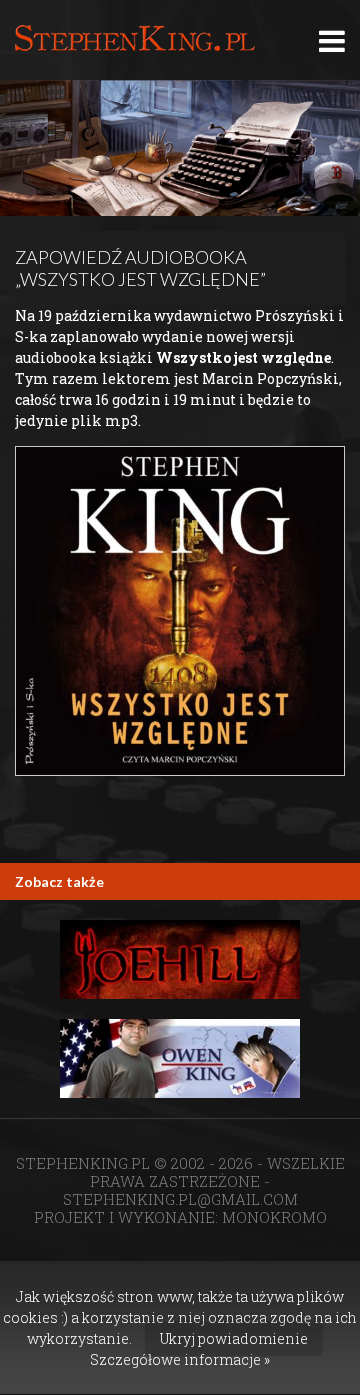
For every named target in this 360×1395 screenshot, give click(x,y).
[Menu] (332, 40)
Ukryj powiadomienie (234, 1338)
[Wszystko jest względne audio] (180, 611)
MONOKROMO (274, 1217)
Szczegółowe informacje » (180, 1359)
